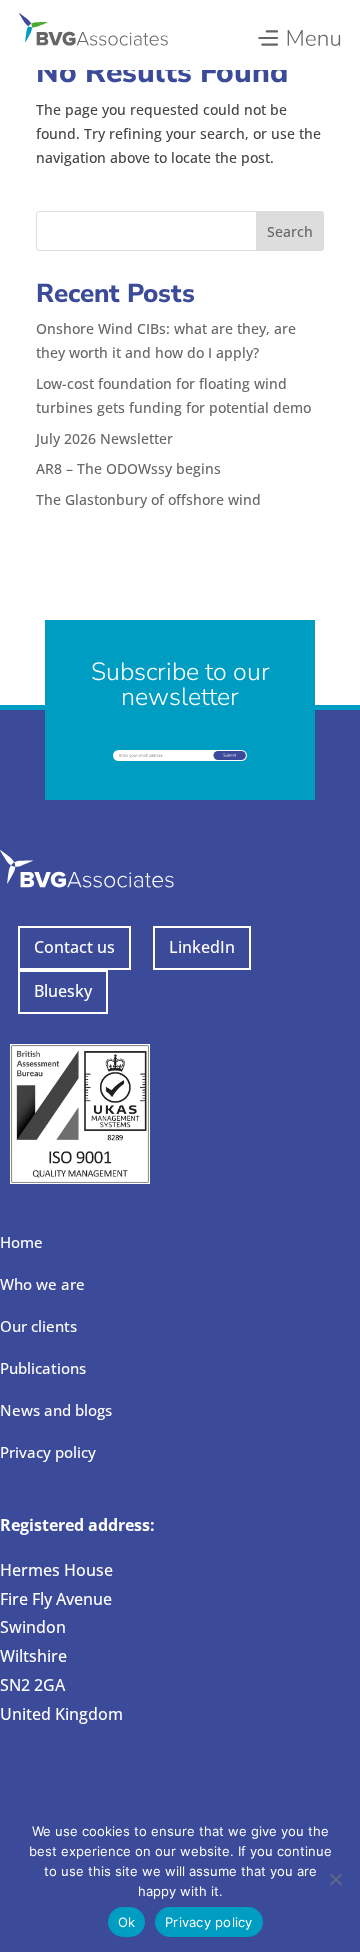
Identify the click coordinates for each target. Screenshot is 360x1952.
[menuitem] (298, 33)
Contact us (74, 947)
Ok (127, 1922)
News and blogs (56, 1410)
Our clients (38, 1326)
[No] (335, 1879)
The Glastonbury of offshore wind (148, 499)
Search (290, 231)
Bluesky (63, 991)
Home (21, 1242)
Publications (43, 1368)
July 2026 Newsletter (104, 438)
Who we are (42, 1284)
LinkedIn (202, 947)
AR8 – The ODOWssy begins (128, 468)
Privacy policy (48, 1452)
